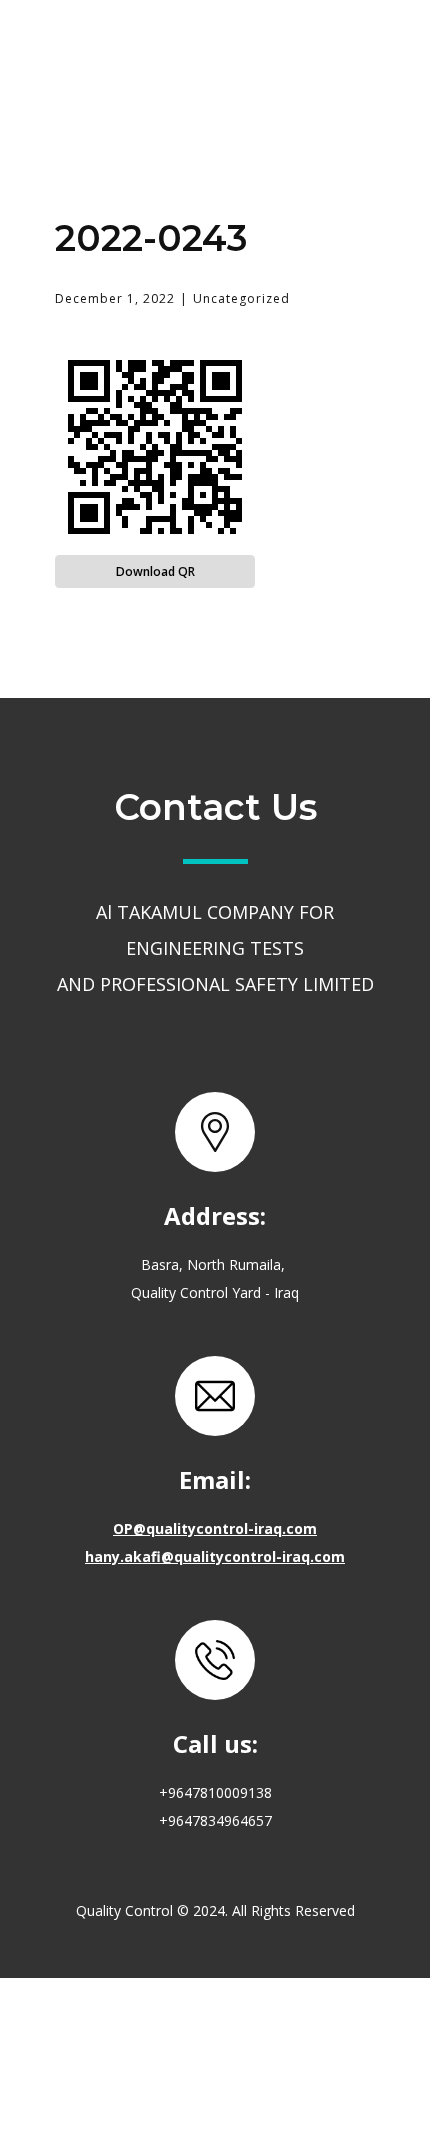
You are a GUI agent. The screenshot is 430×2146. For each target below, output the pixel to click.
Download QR (155, 571)
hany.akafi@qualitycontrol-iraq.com (215, 1556)
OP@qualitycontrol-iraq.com (215, 1528)
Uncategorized (241, 298)
